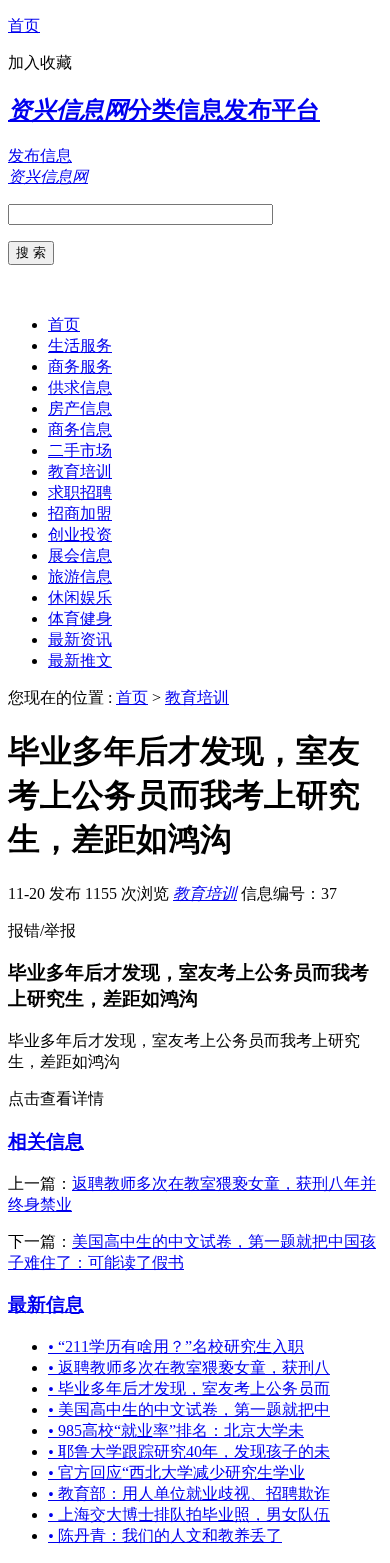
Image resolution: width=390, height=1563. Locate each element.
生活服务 (80, 345)
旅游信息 (80, 576)
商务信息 (80, 429)
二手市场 (80, 450)
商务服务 (80, 366)
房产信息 (80, 408)
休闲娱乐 (80, 597)
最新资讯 (80, 639)
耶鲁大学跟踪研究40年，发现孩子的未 (189, 1451)
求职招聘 (80, 492)
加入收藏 (40, 62)
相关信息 (46, 1141)
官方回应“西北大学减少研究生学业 (176, 1472)
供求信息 (80, 387)
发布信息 (40, 155)
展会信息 (80, 555)
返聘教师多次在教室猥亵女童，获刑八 (189, 1367)
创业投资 (80, 534)
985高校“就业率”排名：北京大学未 (176, 1430)
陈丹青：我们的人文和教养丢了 (165, 1535)
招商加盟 (80, 513)
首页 (24, 25)
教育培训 (80, 471)
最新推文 (80, 660)
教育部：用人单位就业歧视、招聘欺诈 (189, 1493)
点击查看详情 (56, 1098)
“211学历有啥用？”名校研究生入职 (176, 1346)
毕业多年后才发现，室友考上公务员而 (189, 1388)
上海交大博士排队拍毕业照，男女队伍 (189, 1514)
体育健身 (80, 618)
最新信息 (46, 1304)
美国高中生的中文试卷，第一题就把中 (189, 1409)
